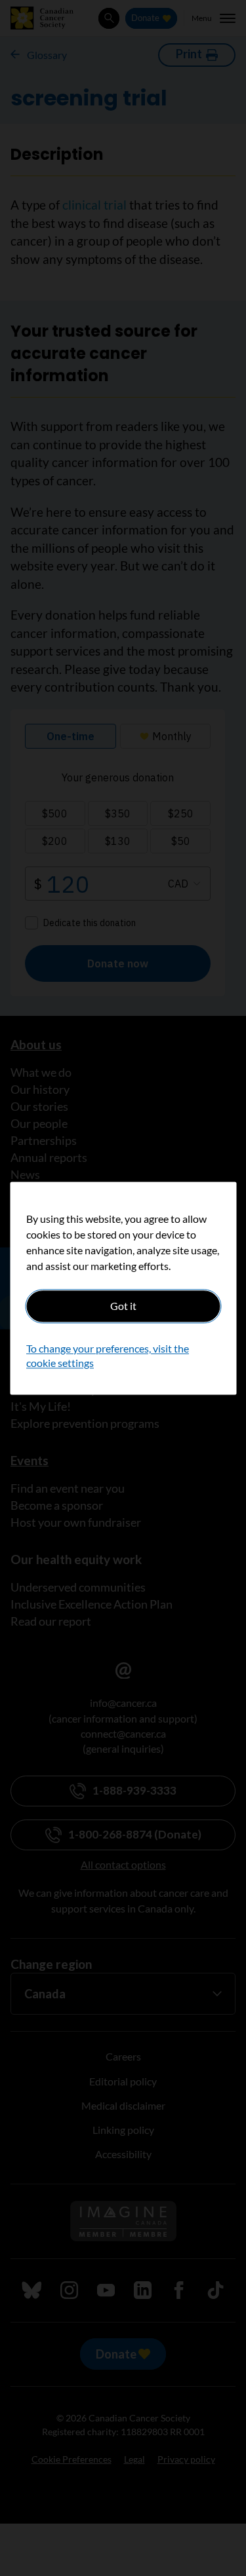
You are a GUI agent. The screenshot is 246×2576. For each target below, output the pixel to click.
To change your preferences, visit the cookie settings (108, 1355)
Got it (123, 1306)
